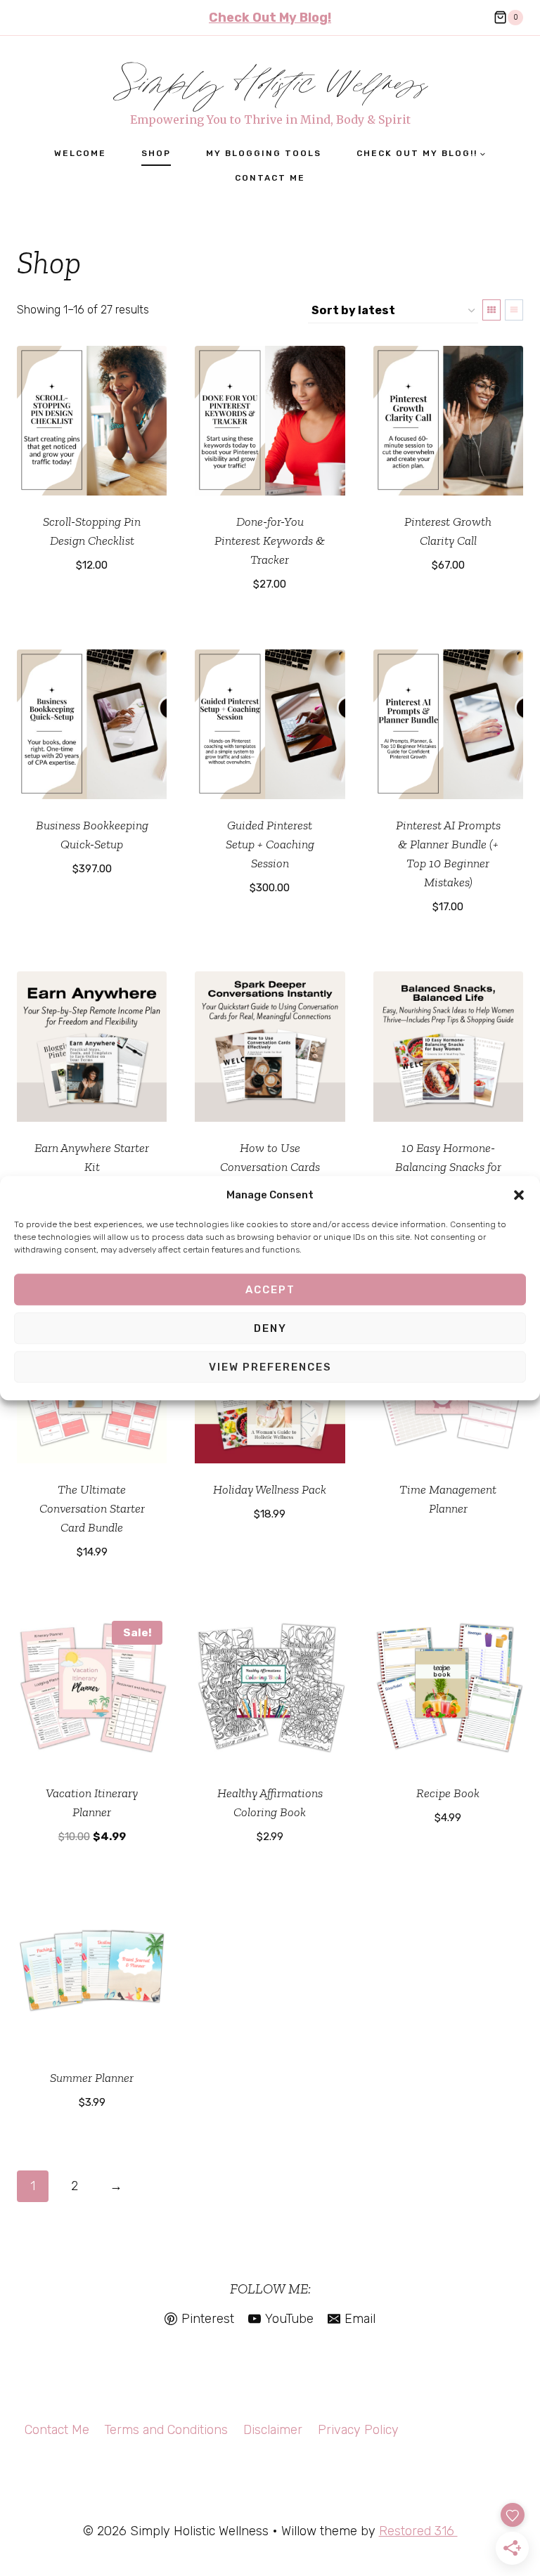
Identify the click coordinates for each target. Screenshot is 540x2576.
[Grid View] (491, 310)
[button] (519, 1196)
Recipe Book (448, 1793)
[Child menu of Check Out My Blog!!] (421, 154)
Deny (270, 1328)
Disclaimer (273, 2430)
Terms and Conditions (166, 2430)
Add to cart (92, 607)
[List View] (514, 310)
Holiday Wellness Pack (270, 1489)
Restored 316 (418, 2531)
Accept (270, 1290)
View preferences (270, 1367)
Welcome (80, 153)
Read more (448, 1546)
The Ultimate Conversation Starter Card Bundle (92, 1508)
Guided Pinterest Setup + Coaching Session (270, 844)
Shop (156, 153)
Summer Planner (92, 2078)
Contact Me (270, 178)
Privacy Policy (358, 2430)
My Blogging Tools (264, 153)
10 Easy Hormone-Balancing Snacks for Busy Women (448, 1167)
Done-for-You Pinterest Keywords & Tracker (270, 541)
